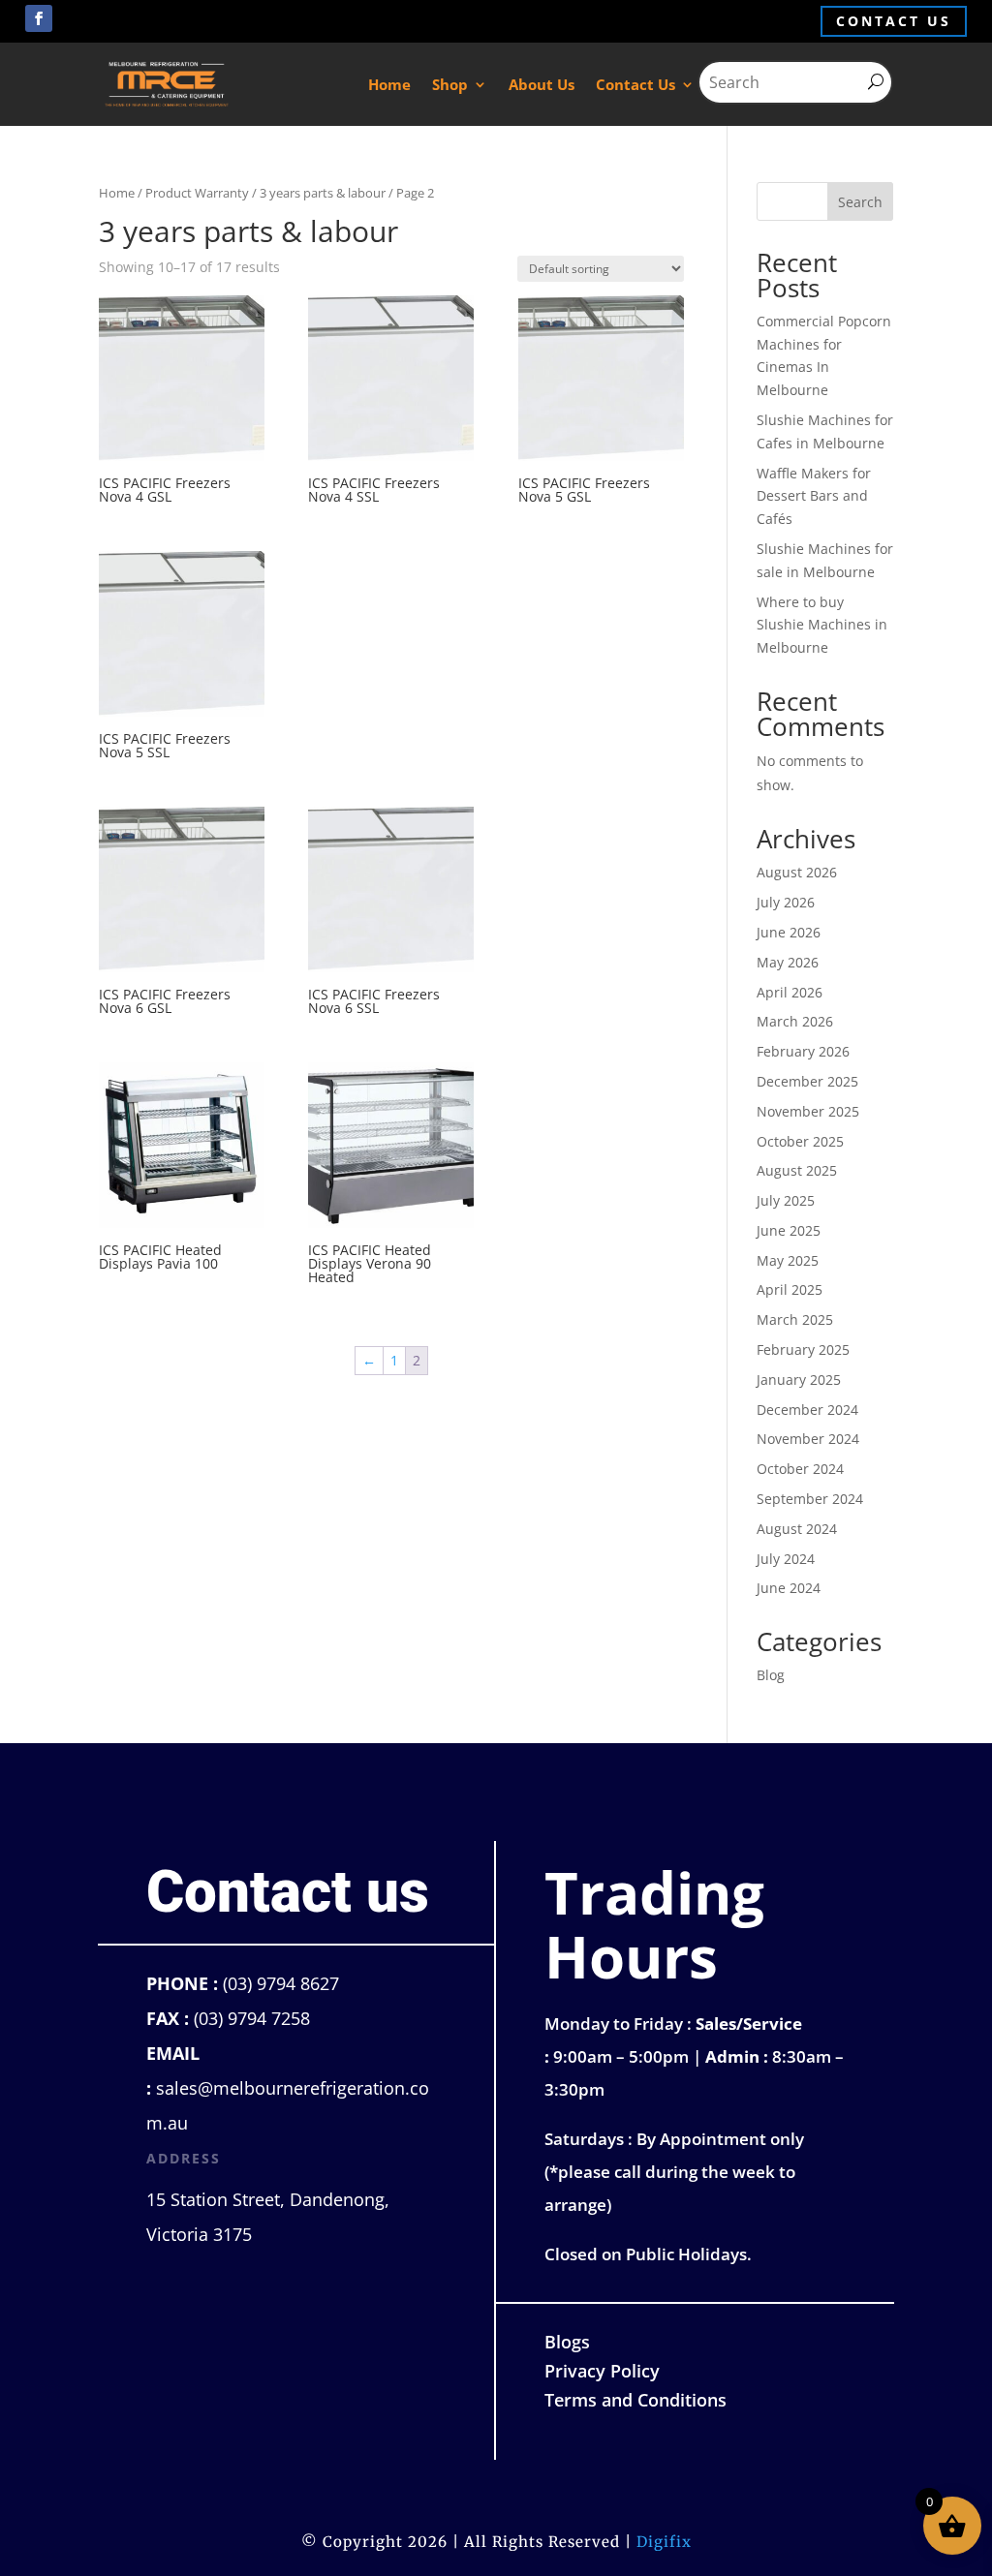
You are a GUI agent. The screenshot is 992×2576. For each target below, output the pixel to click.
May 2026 (788, 962)
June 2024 (789, 1588)
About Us (542, 84)
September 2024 (810, 1499)
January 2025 (799, 1380)
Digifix (664, 2542)
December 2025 (807, 1081)
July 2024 (786, 1559)
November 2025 (808, 1111)
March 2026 (795, 1021)
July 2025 (786, 1200)
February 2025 (803, 1349)
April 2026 (790, 992)
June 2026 (789, 932)
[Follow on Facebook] (39, 18)
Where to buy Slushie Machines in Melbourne (822, 625)
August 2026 (797, 872)
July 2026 (786, 902)
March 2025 (795, 1319)
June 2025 (789, 1230)
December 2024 (807, 1410)
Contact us (894, 21)
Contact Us (635, 84)
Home (389, 84)
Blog (771, 1675)
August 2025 (797, 1170)
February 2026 (803, 1051)
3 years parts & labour (323, 193)
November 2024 (808, 1439)
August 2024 (797, 1529)
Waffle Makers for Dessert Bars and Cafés (814, 496)
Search (860, 202)
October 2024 (800, 1469)
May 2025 (788, 1260)
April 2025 (790, 1289)
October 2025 (800, 1141)
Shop (450, 84)
